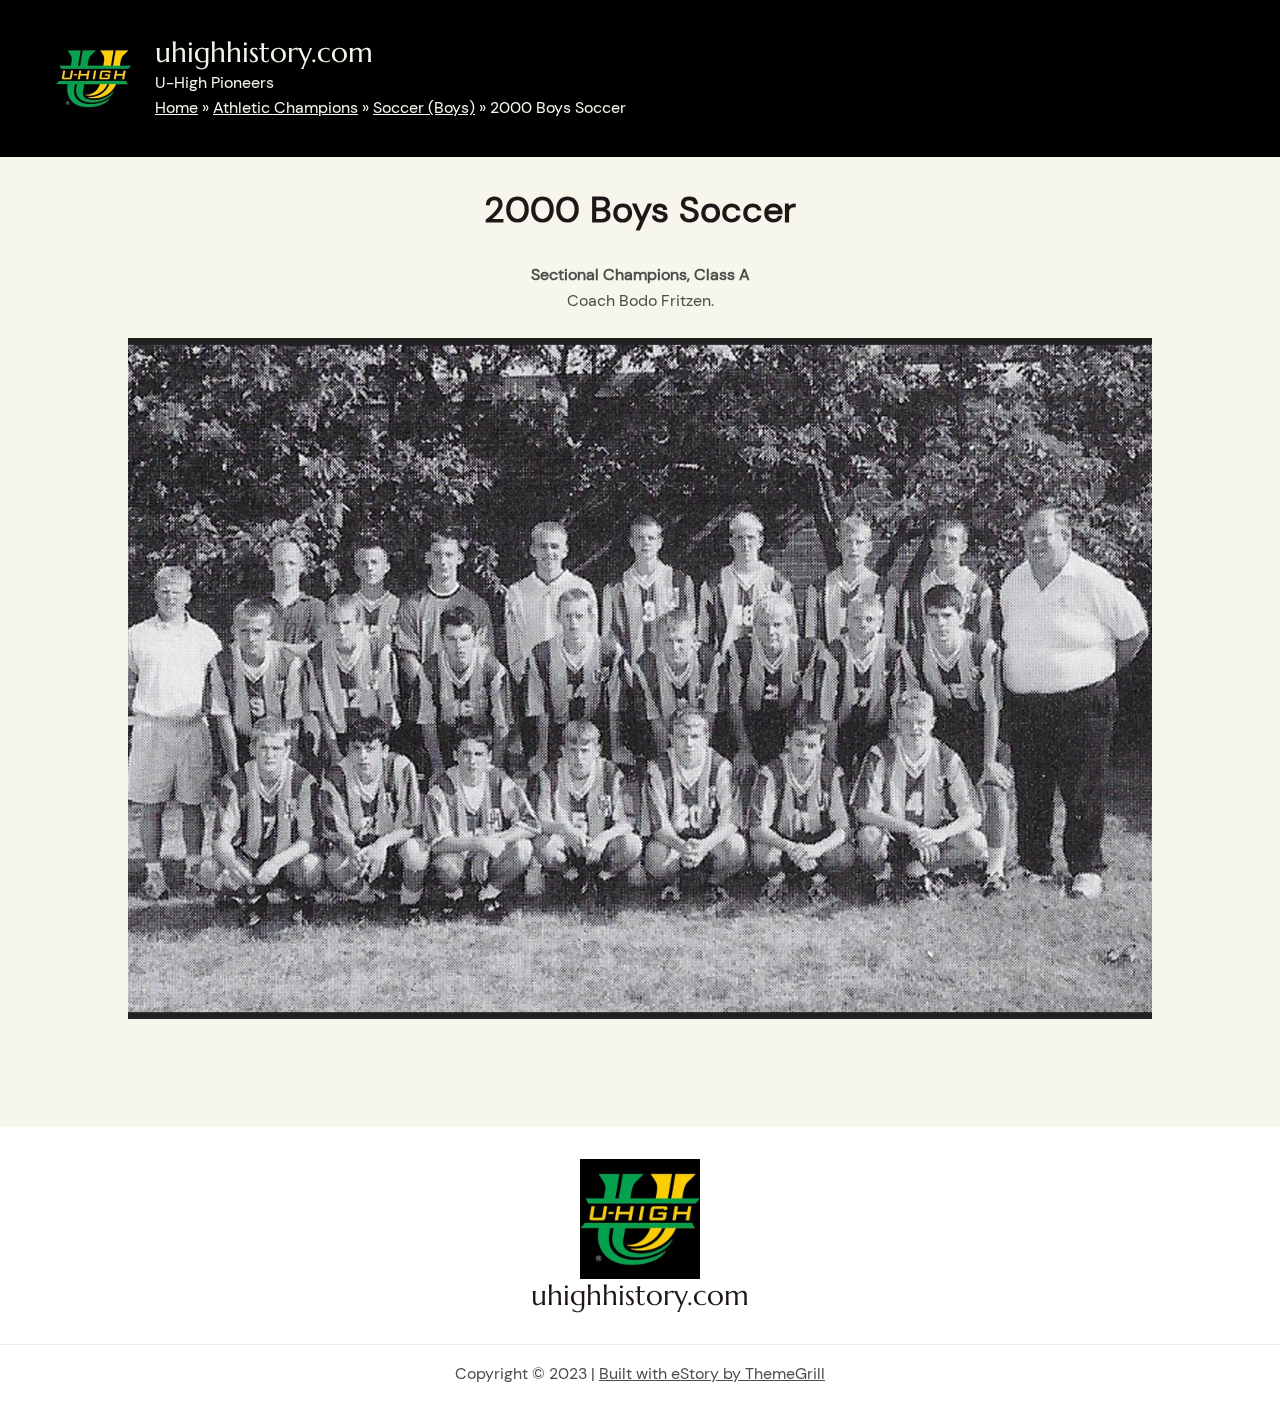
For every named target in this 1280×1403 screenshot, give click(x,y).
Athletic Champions (285, 107)
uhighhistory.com (264, 52)
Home (176, 107)
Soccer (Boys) (424, 107)
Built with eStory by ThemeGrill (712, 1373)
